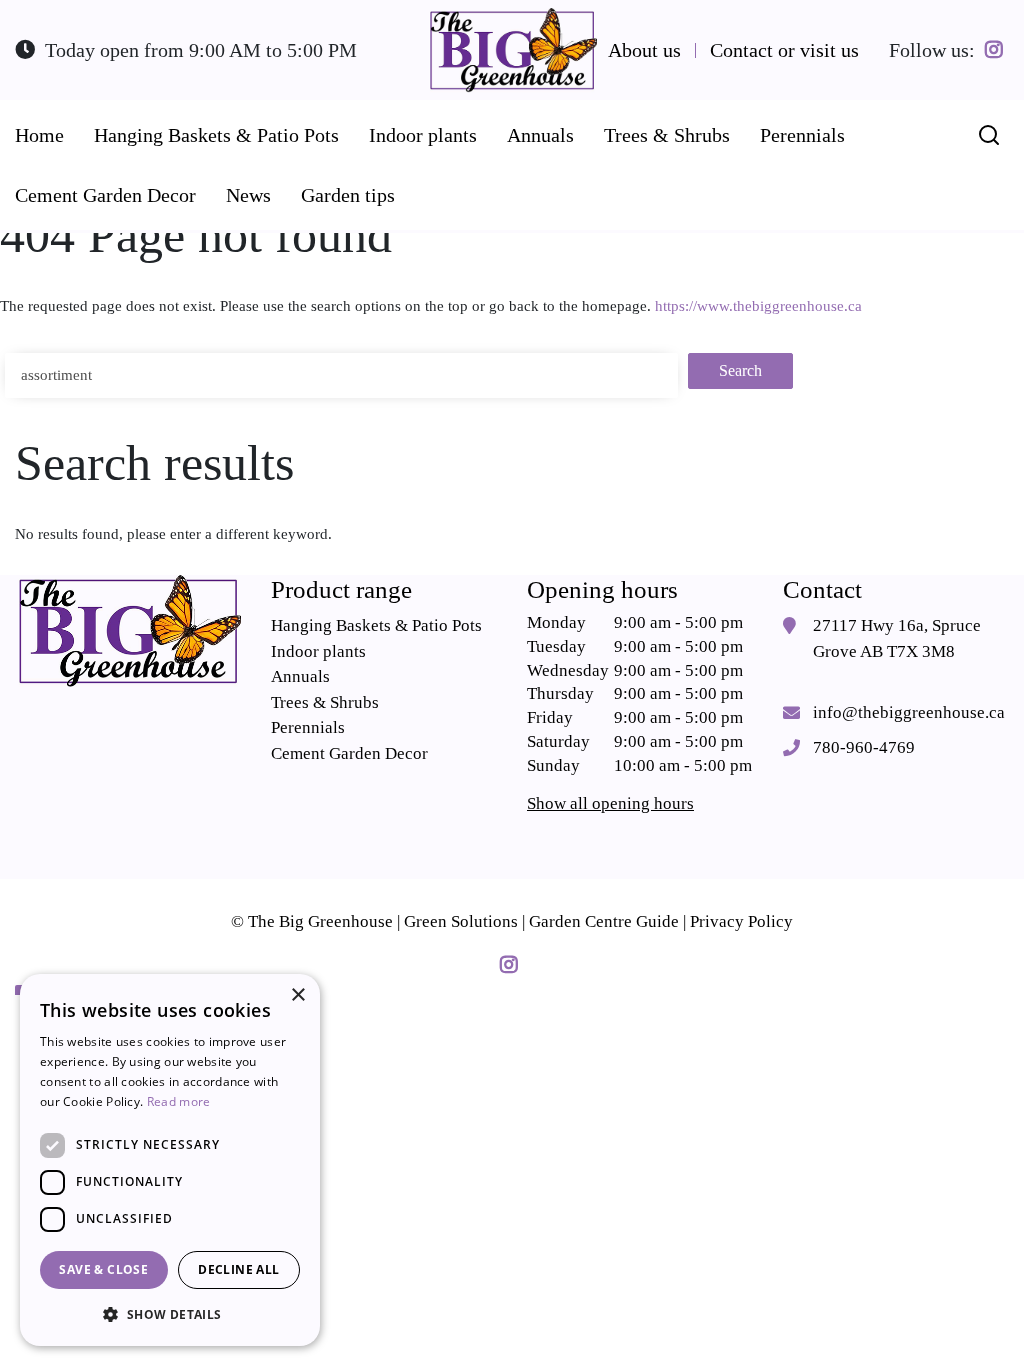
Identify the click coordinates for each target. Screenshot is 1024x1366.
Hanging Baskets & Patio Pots (376, 625)
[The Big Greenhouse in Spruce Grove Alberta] (512, 50)
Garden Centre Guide (604, 921)
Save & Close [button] (103, 1269)
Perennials (308, 727)
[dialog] (170, 1160)
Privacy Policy (741, 921)
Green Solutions (461, 921)
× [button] (297, 995)
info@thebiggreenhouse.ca (909, 712)
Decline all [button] (238, 1269)
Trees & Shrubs (325, 702)
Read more (179, 1101)
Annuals (300, 676)
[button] (170, 1314)
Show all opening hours (610, 803)
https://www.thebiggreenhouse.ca (758, 306)
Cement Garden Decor (349, 753)
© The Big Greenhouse (312, 921)
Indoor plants (318, 651)
